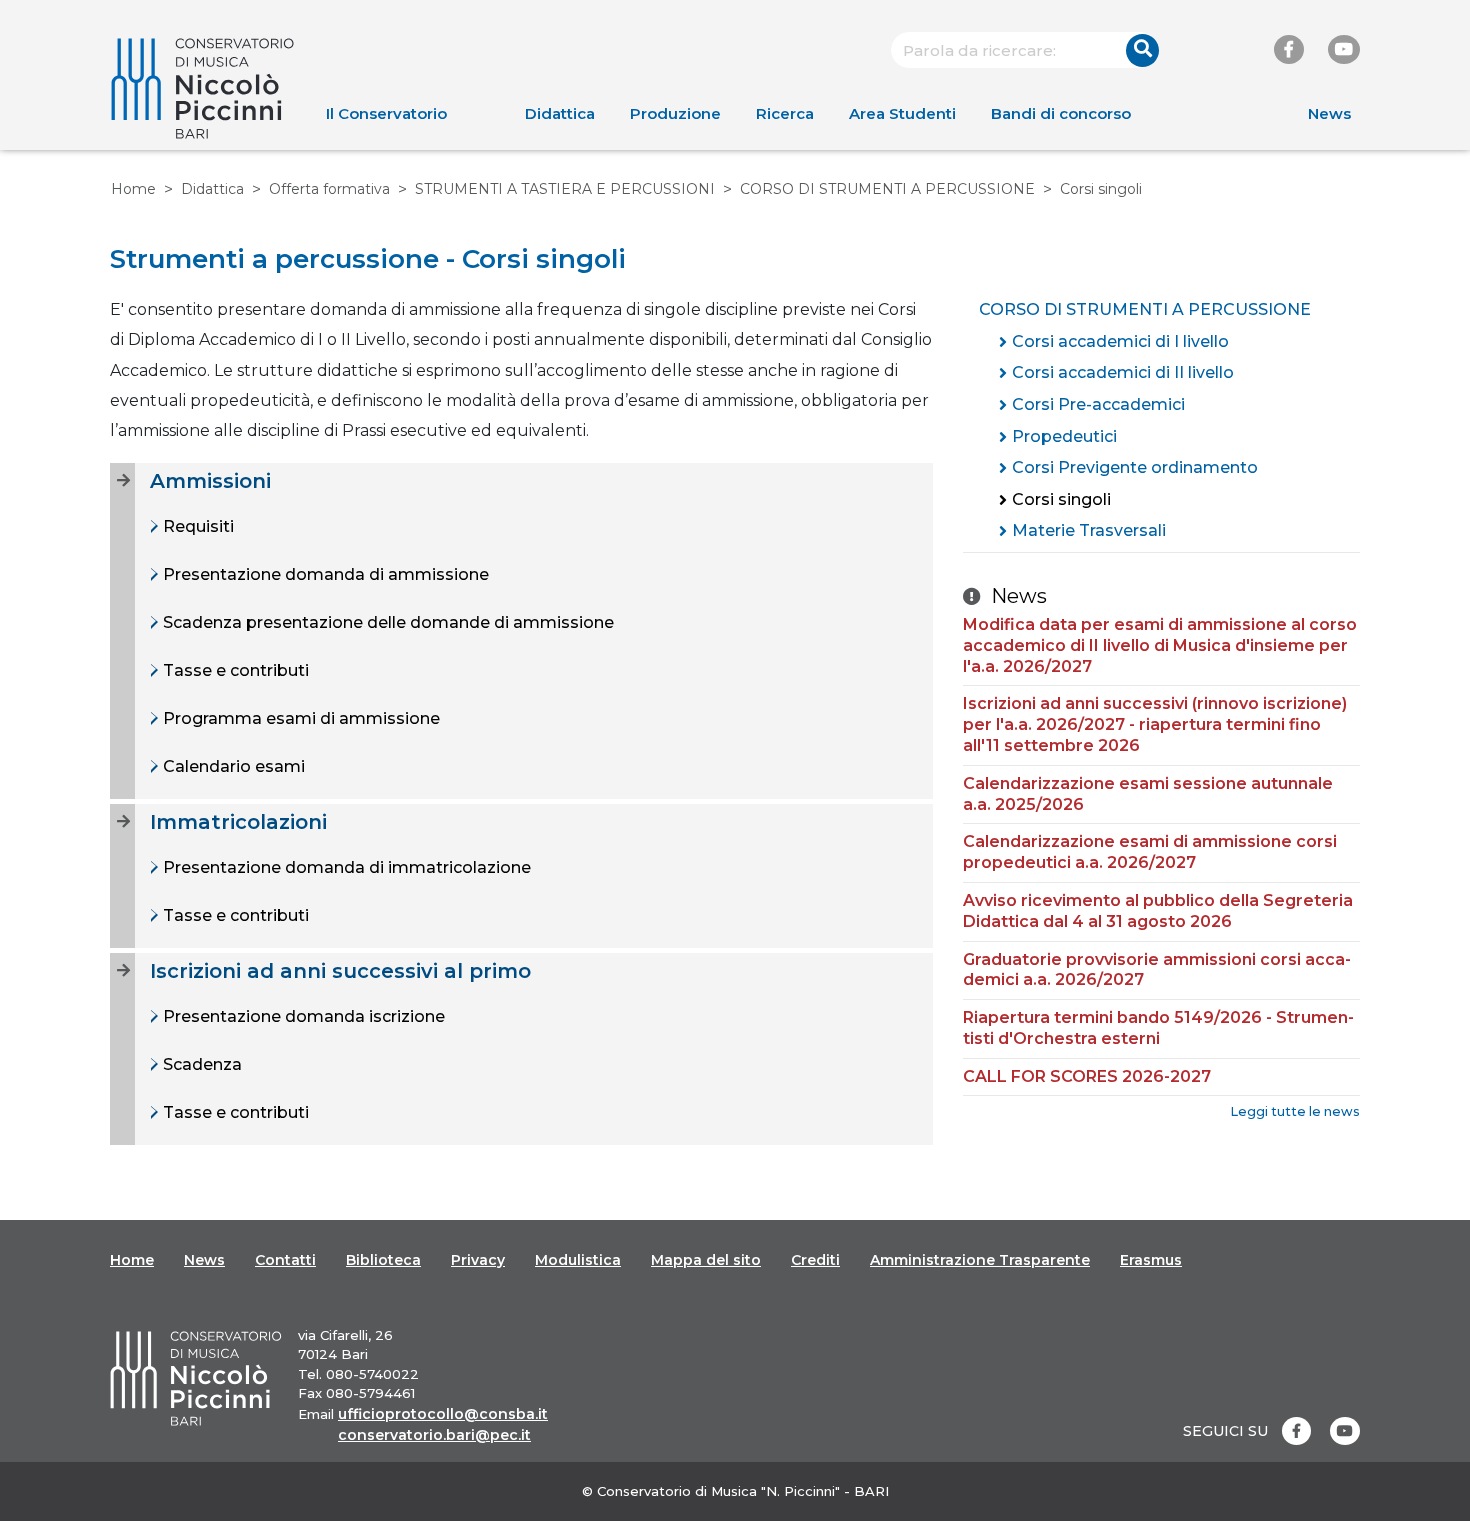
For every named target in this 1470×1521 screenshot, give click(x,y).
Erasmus (1151, 1260)
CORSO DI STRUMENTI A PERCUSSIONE (887, 189)
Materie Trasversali (1089, 530)
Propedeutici (1064, 436)
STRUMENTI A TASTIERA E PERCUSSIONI (565, 189)
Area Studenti (902, 113)
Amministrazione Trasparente (980, 1260)
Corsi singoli (1061, 499)
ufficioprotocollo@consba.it (443, 1414)
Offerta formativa (329, 189)
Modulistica (578, 1260)
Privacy (478, 1260)
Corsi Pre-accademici (1098, 404)
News (1329, 113)
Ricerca (785, 113)
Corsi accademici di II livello (1123, 372)
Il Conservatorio (386, 113)
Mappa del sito (706, 1260)
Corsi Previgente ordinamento (1135, 467)
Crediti (815, 1260)
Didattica (560, 113)
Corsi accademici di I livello (1120, 341)
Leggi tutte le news (1295, 1111)
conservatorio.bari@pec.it (434, 1435)
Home (133, 189)
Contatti (285, 1260)
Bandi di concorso (1061, 113)
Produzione (675, 113)
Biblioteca (383, 1260)
